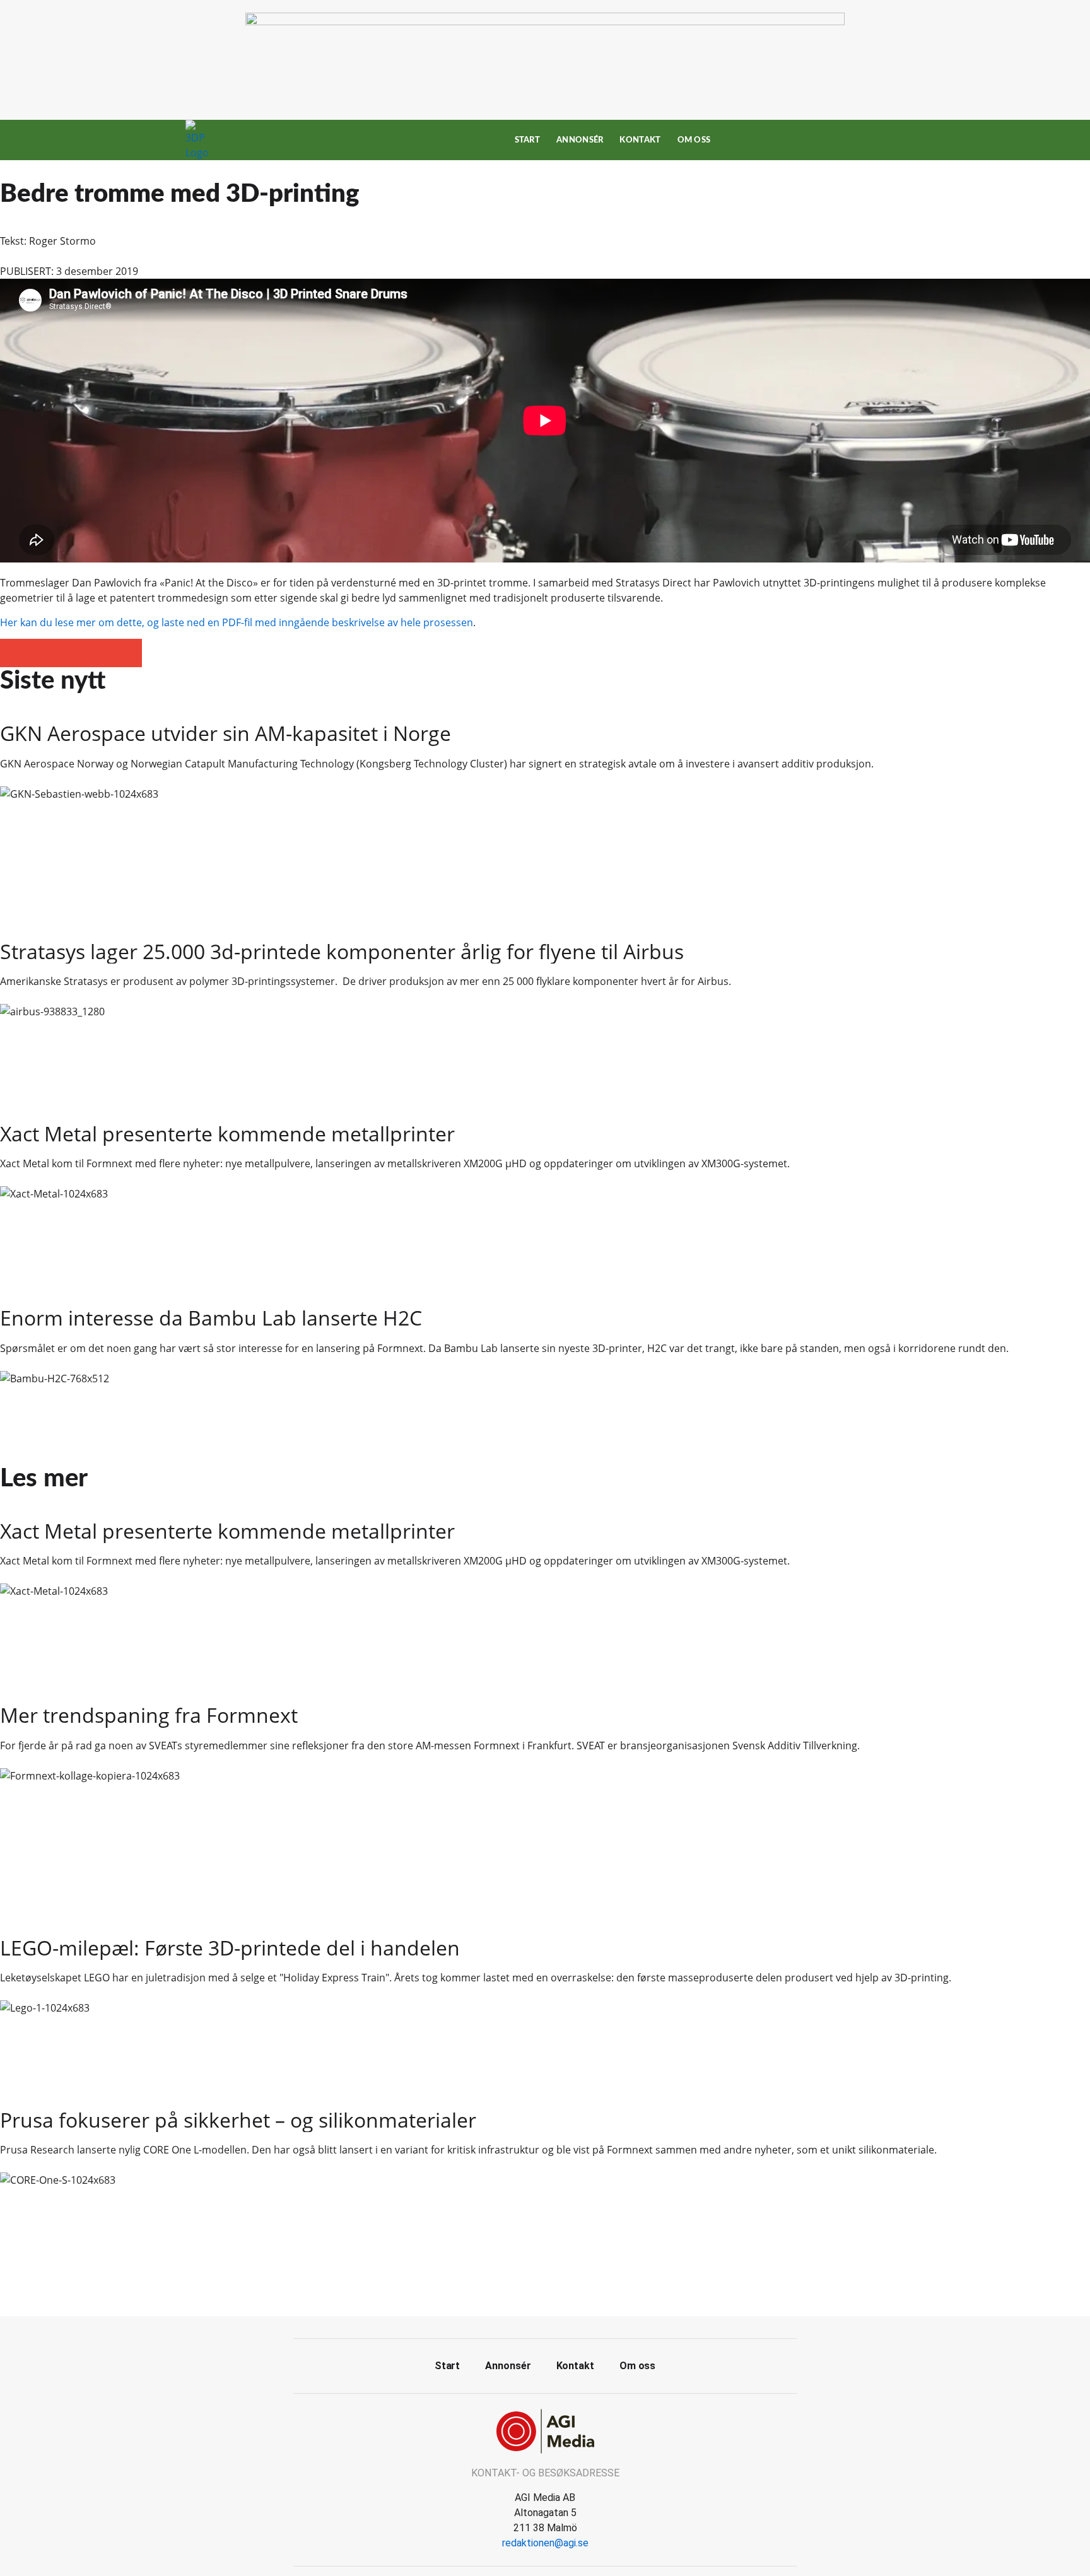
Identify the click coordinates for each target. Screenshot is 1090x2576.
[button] (14, 653)
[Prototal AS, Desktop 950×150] (545, 21)
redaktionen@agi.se (545, 2543)
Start (528, 140)
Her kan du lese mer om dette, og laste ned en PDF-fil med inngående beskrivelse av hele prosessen (237, 622)
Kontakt (640, 140)
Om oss (694, 140)
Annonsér (580, 140)
